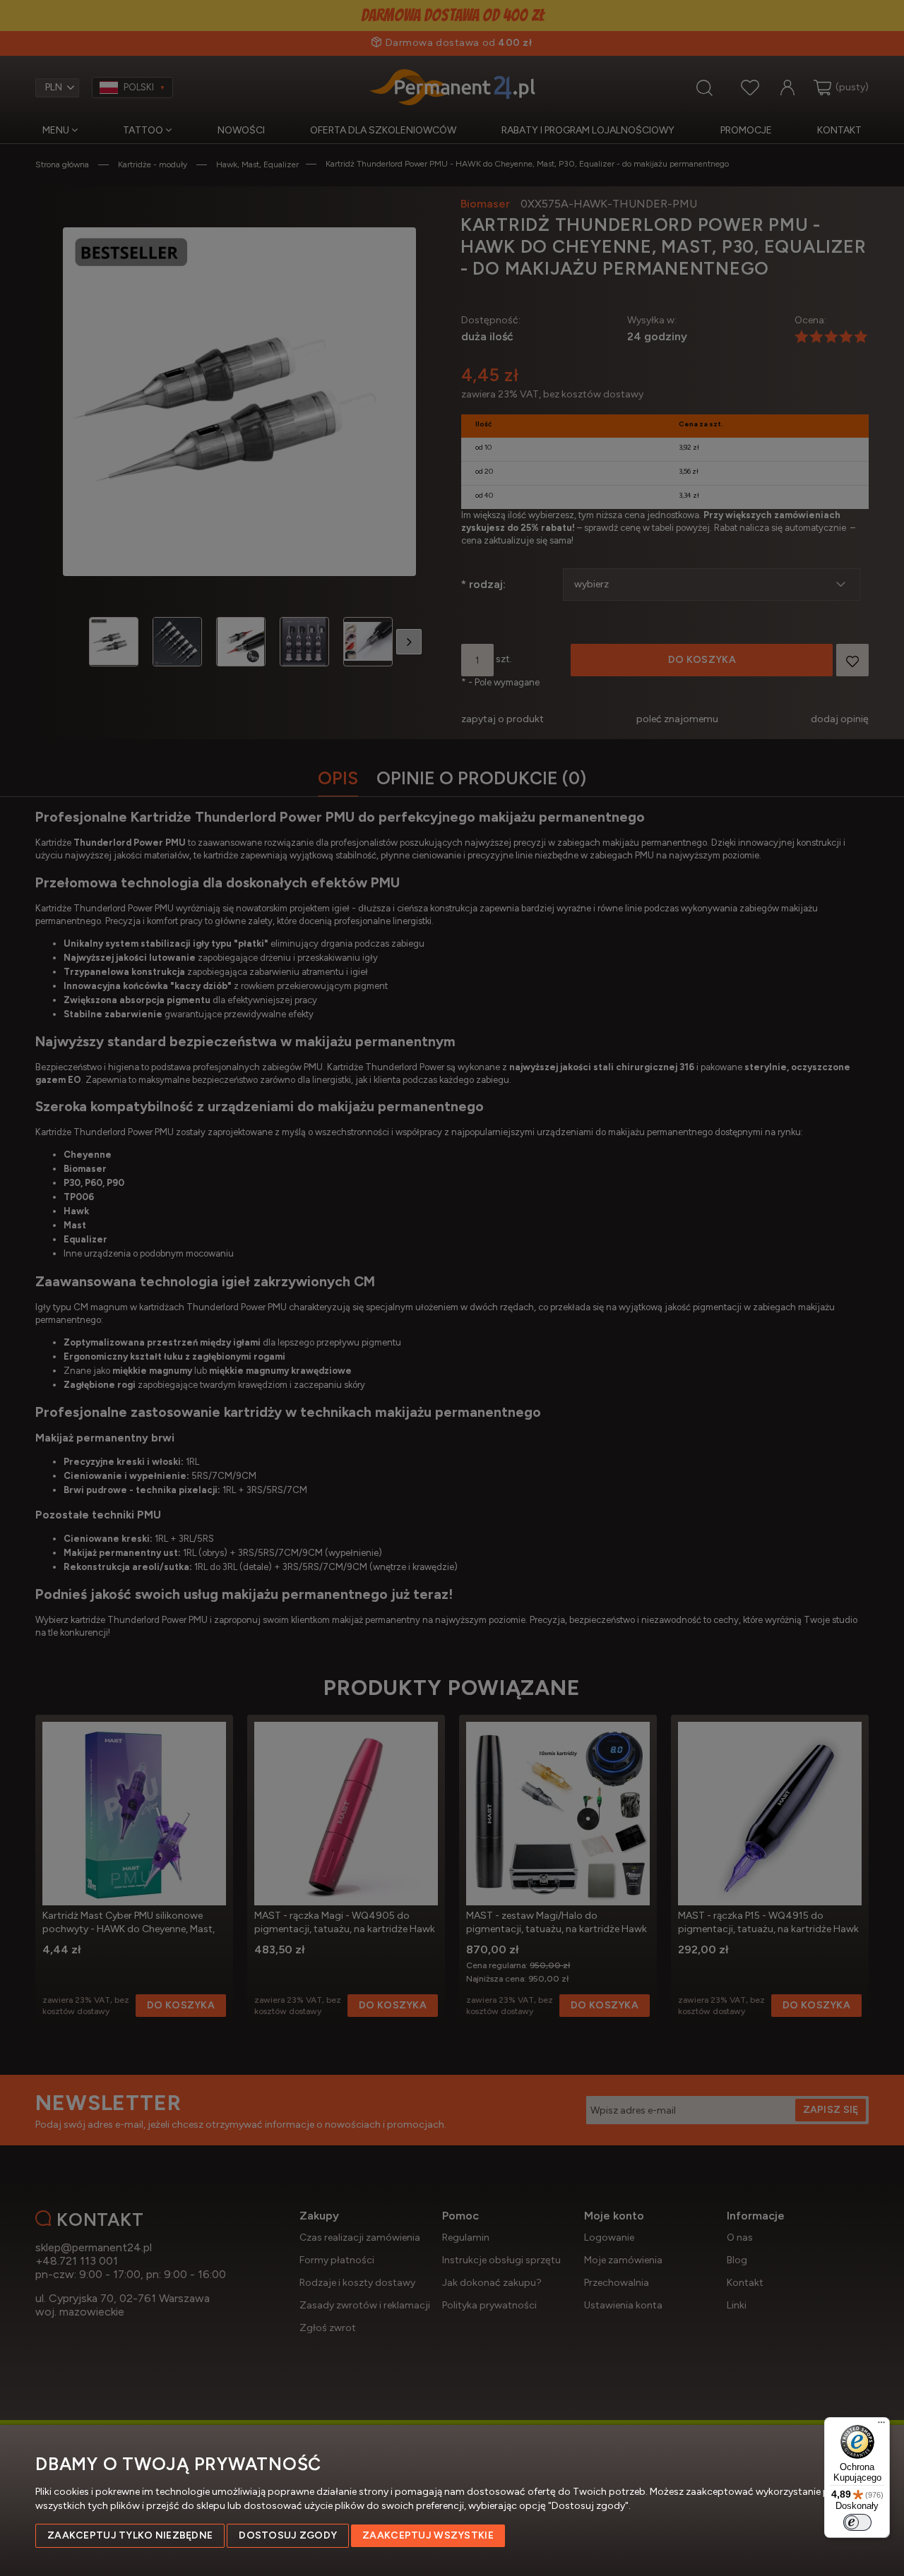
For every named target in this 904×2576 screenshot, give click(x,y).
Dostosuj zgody (288, 2535)
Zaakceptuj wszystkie (428, 2535)
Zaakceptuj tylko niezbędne (130, 2535)
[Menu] (881, 2426)
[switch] (857, 2522)
